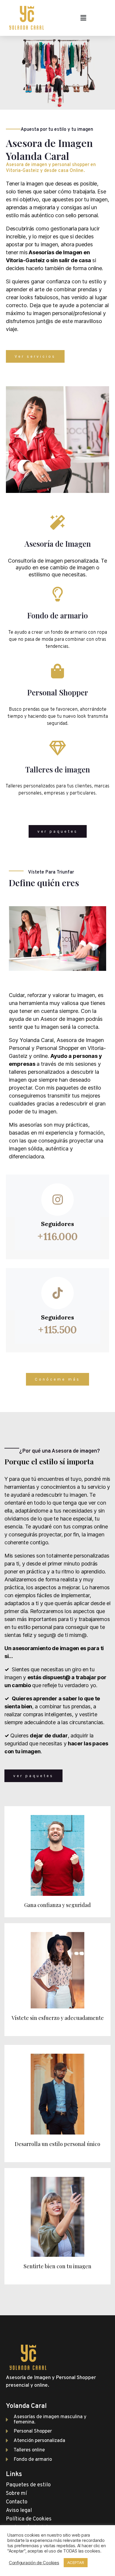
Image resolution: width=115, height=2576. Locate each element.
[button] (35, 356)
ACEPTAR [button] (76, 2562)
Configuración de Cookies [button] (34, 2563)
